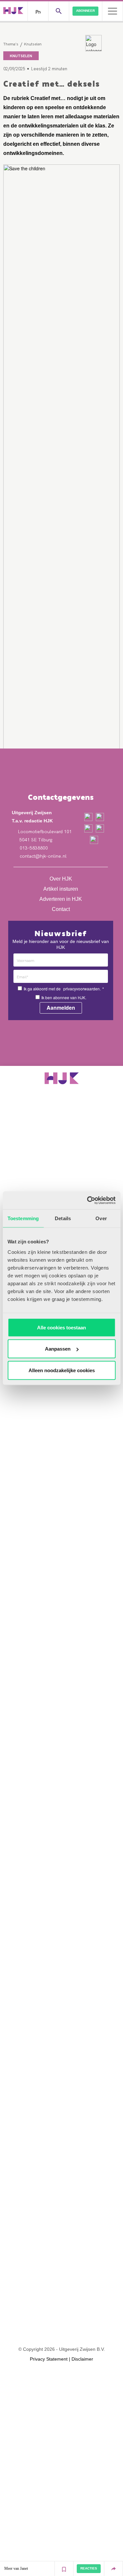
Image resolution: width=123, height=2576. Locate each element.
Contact (61, 909)
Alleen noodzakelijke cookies (62, 1370)
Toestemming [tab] (23, 1218)
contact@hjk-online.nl (42, 856)
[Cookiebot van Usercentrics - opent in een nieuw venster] (88, 1200)
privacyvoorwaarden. (82, 989)
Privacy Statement (49, 2359)
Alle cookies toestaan (61, 1327)
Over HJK (61, 879)
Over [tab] (101, 1218)
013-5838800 (33, 848)
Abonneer (85, 11)
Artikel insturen (61, 889)
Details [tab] (63, 1218)
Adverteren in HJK (61, 899)
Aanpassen (58, 1349)
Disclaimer (82, 2359)
